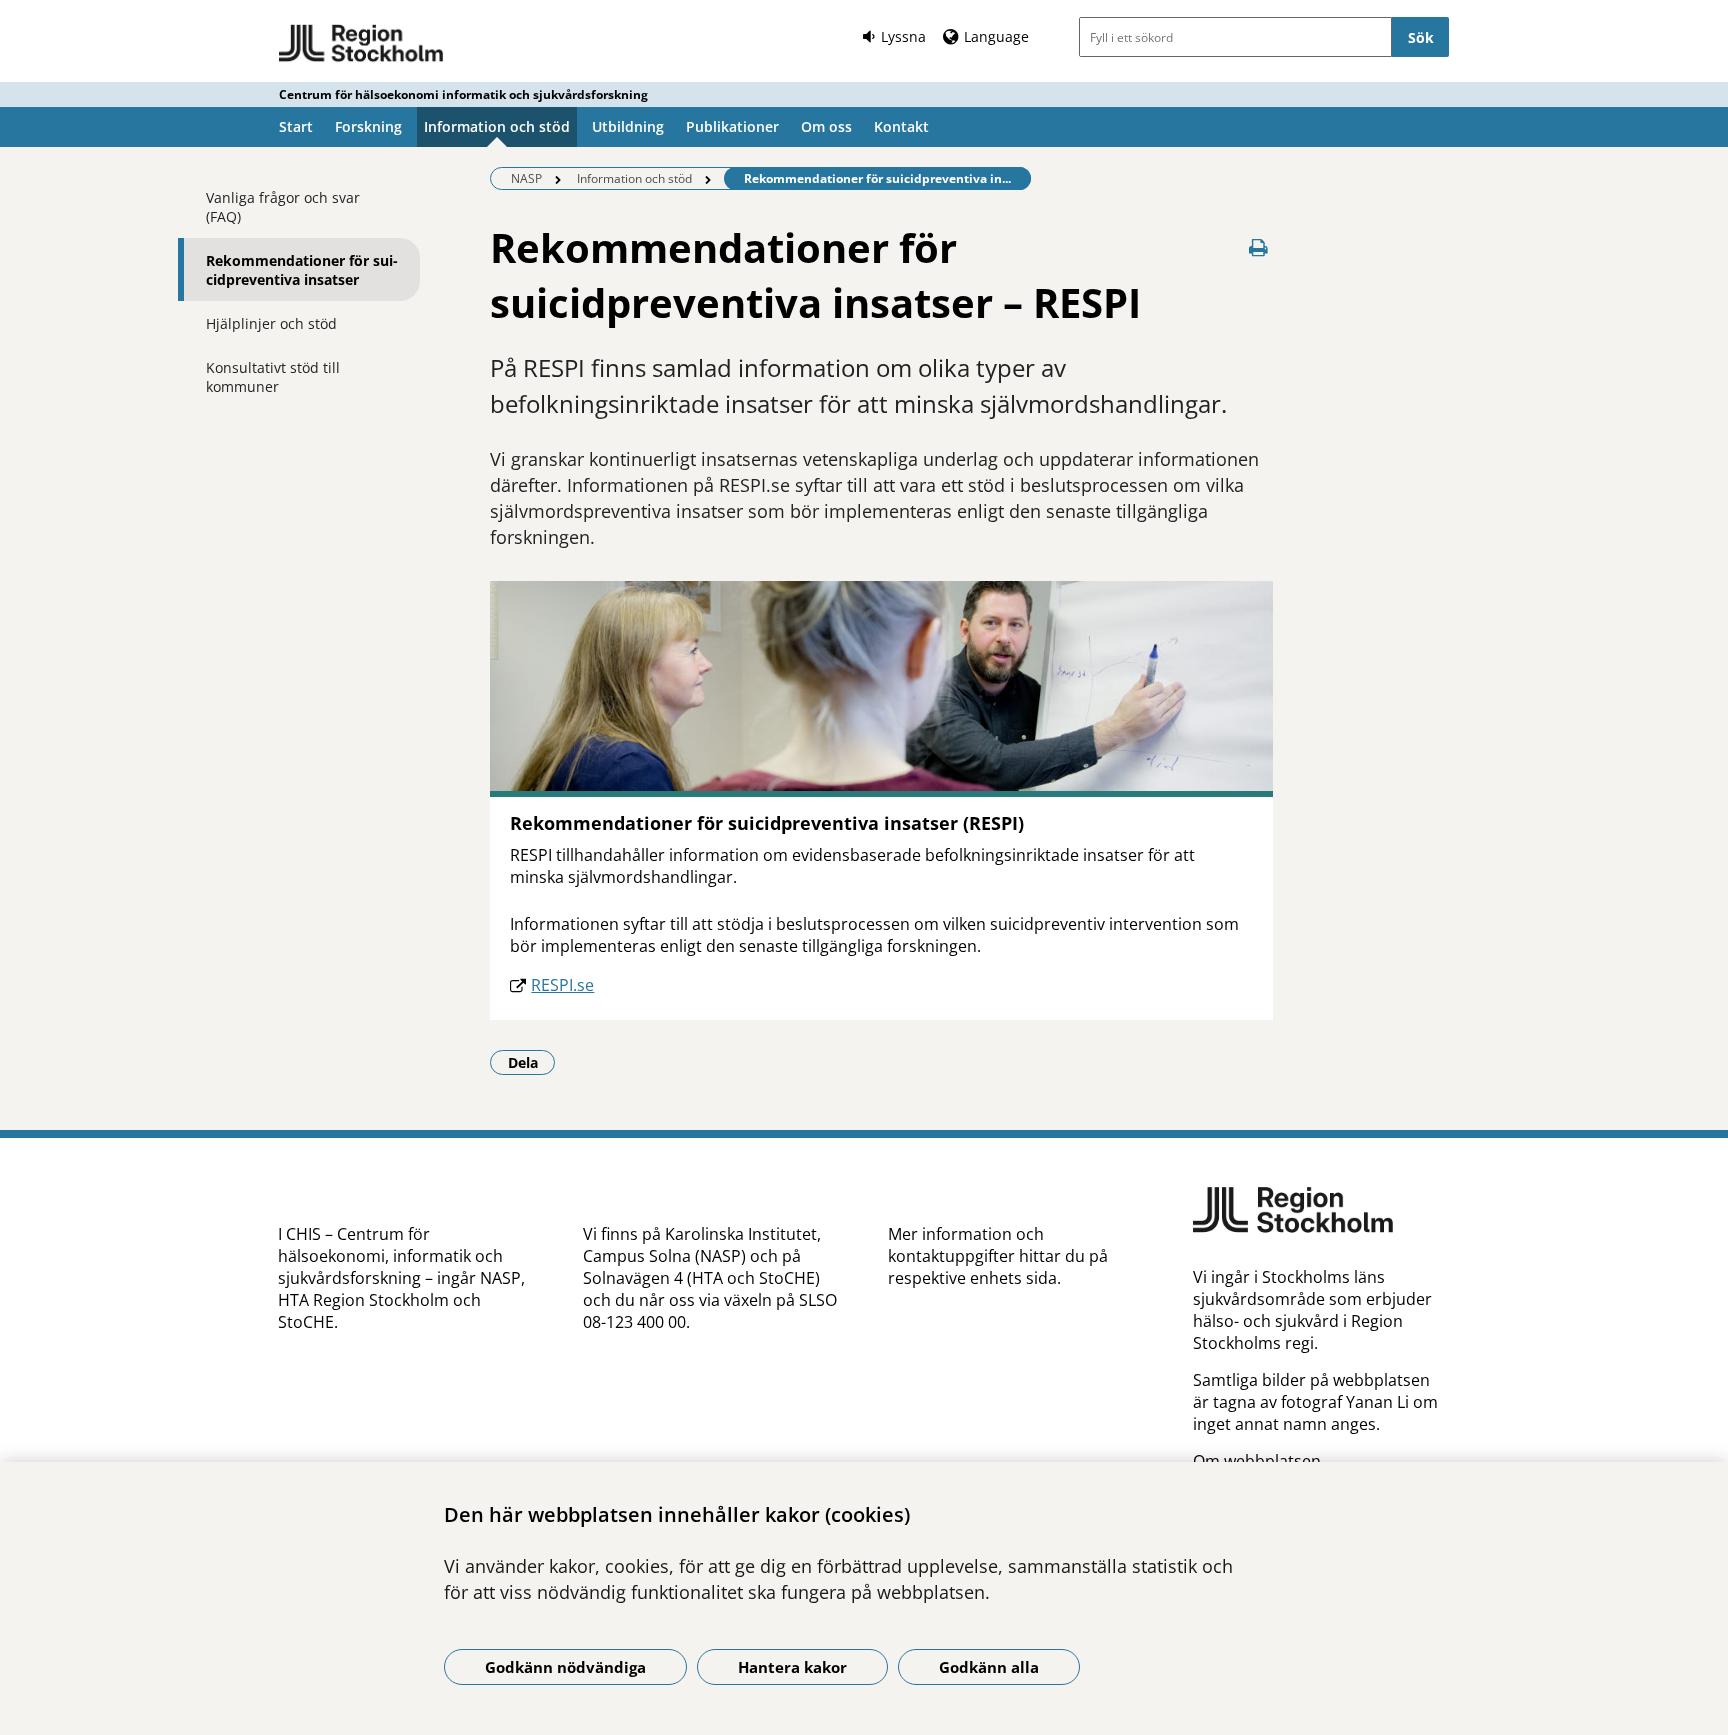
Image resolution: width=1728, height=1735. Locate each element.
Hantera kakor (792, 1667)
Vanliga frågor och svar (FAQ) (283, 207)
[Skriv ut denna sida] (1259, 247)
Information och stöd (497, 126)
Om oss (826, 126)
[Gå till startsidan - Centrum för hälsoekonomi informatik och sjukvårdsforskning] (361, 44)
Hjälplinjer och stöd (271, 323)
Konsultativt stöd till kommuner (273, 377)
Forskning (368, 126)
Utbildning (628, 126)
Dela (531, 1062)
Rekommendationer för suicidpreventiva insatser (302, 270)
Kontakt (901, 126)
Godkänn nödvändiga (565, 1667)
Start (296, 126)
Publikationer (732, 126)
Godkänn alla (989, 1667)
